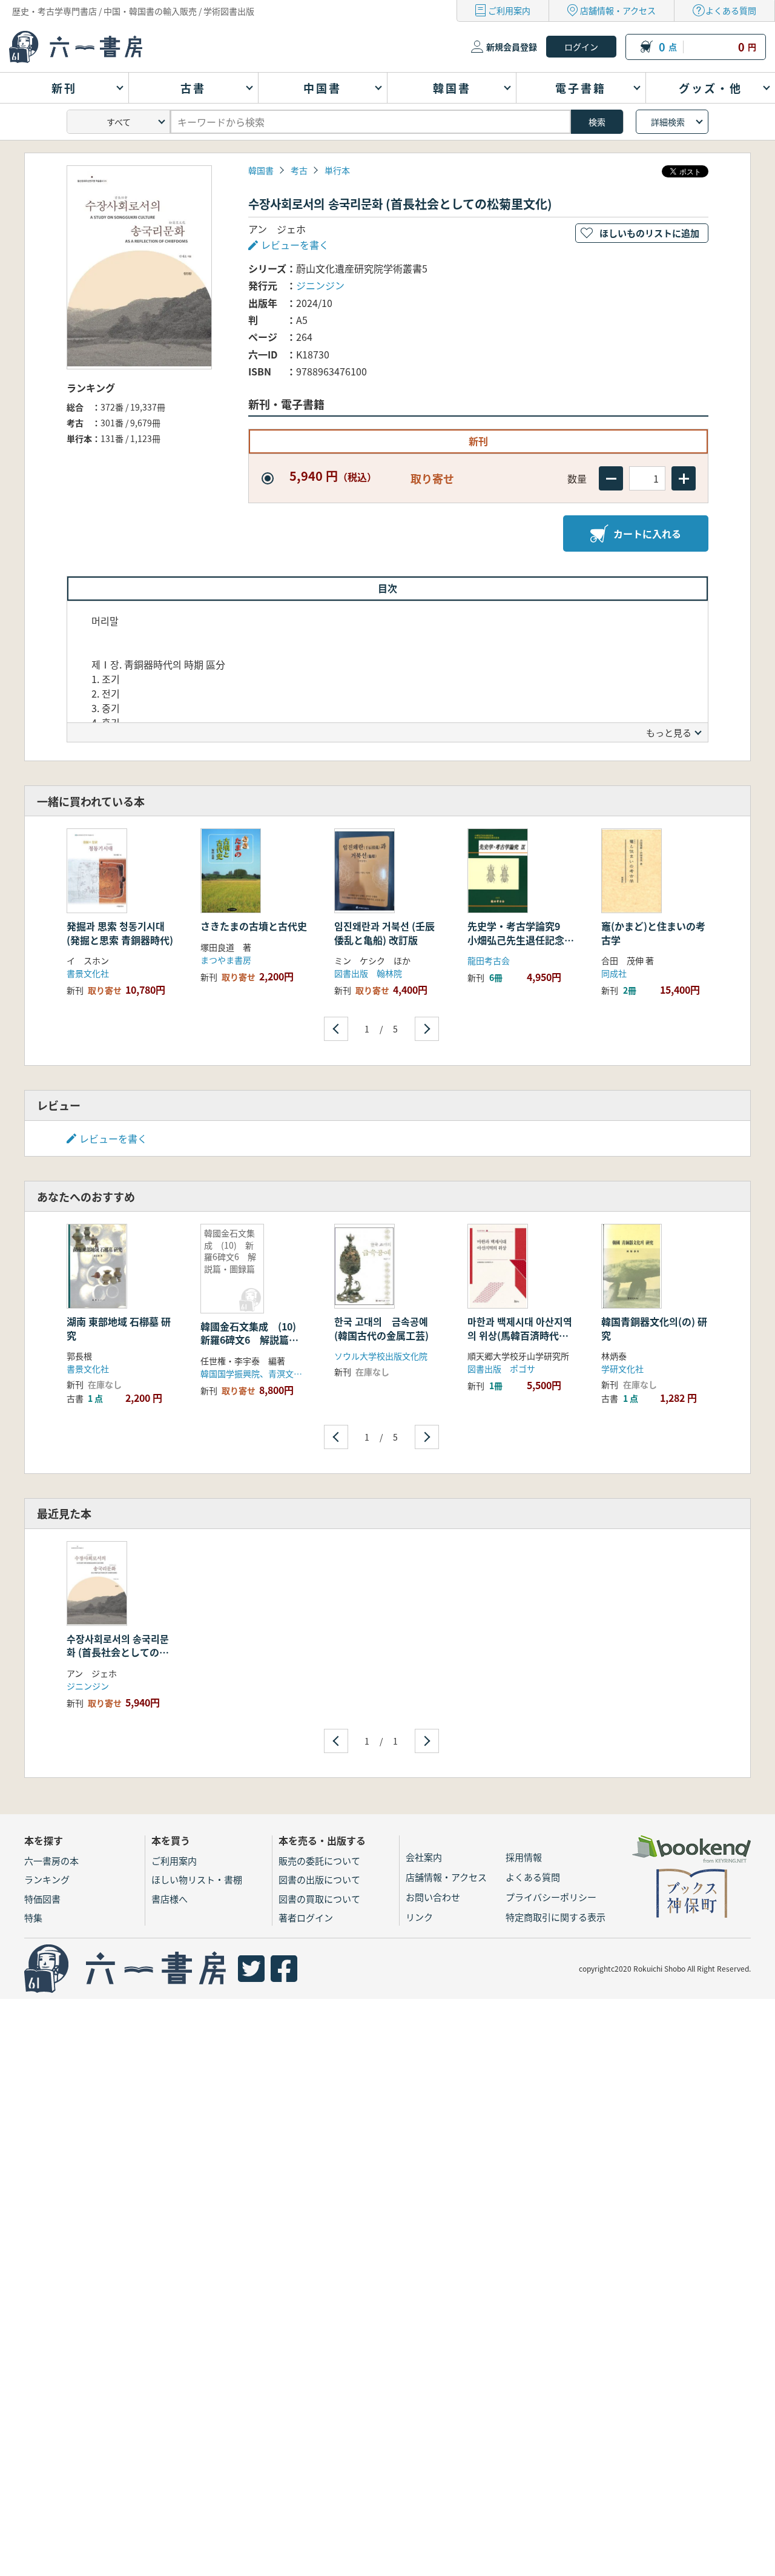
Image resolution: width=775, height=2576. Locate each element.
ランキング (47, 1879)
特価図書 (42, 1899)
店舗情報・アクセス (618, 10)
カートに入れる (647, 533)
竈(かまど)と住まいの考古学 (653, 933)
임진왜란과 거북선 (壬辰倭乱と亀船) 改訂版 (384, 933)
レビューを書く (113, 1138)
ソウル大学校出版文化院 (381, 1356)
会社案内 (424, 1857)
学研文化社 (622, 1369)
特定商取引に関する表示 (556, 1917)
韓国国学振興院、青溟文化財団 (260, 1373)
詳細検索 (668, 122)
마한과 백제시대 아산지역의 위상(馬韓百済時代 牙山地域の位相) (520, 1335)
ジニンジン (320, 285)
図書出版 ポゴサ (501, 1369)
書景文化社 (88, 973)
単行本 (337, 170)
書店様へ (170, 1899)
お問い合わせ (433, 1897)
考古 (299, 170)
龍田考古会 (489, 960)
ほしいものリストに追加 (649, 233)
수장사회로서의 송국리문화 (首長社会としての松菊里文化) (118, 1652)
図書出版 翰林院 (368, 973)
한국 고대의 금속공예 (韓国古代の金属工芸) (381, 1328)
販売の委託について (319, 1861)
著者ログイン (306, 1917)
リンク (419, 1917)
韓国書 (261, 170)
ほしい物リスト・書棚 (197, 1879)
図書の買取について (319, 1899)
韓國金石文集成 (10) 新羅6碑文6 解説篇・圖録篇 (253, 1340)
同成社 (614, 973)
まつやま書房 (226, 960)
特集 (33, 1917)
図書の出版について (319, 1879)
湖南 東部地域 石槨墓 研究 (119, 1328)
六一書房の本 (51, 1861)
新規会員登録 (512, 47)
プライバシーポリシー (551, 1897)
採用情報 (524, 1857)
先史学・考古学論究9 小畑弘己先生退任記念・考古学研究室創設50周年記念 (521, 946)
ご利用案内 (509, 10)
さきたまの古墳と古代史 (254, 926)
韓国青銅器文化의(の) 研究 (654, 1328)
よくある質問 (731, 10)
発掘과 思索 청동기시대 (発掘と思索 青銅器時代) (120, 933)
